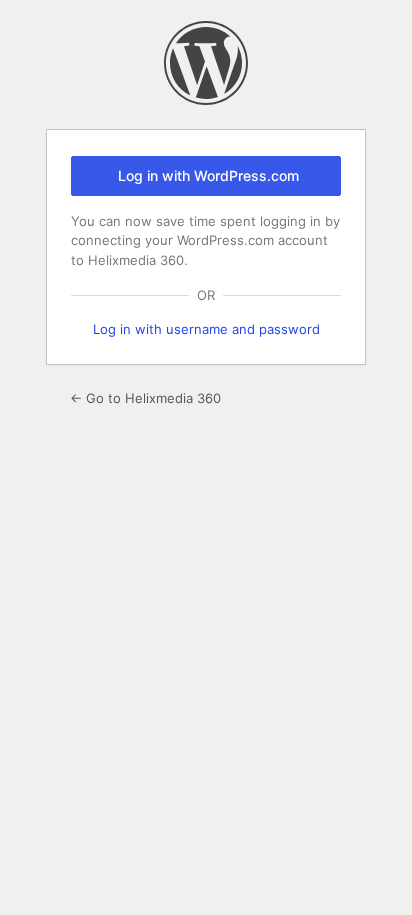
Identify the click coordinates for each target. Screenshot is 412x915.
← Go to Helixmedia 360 (145, 398)
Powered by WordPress (206, 63)
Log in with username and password (206, 329)
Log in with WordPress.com (208, 175)
